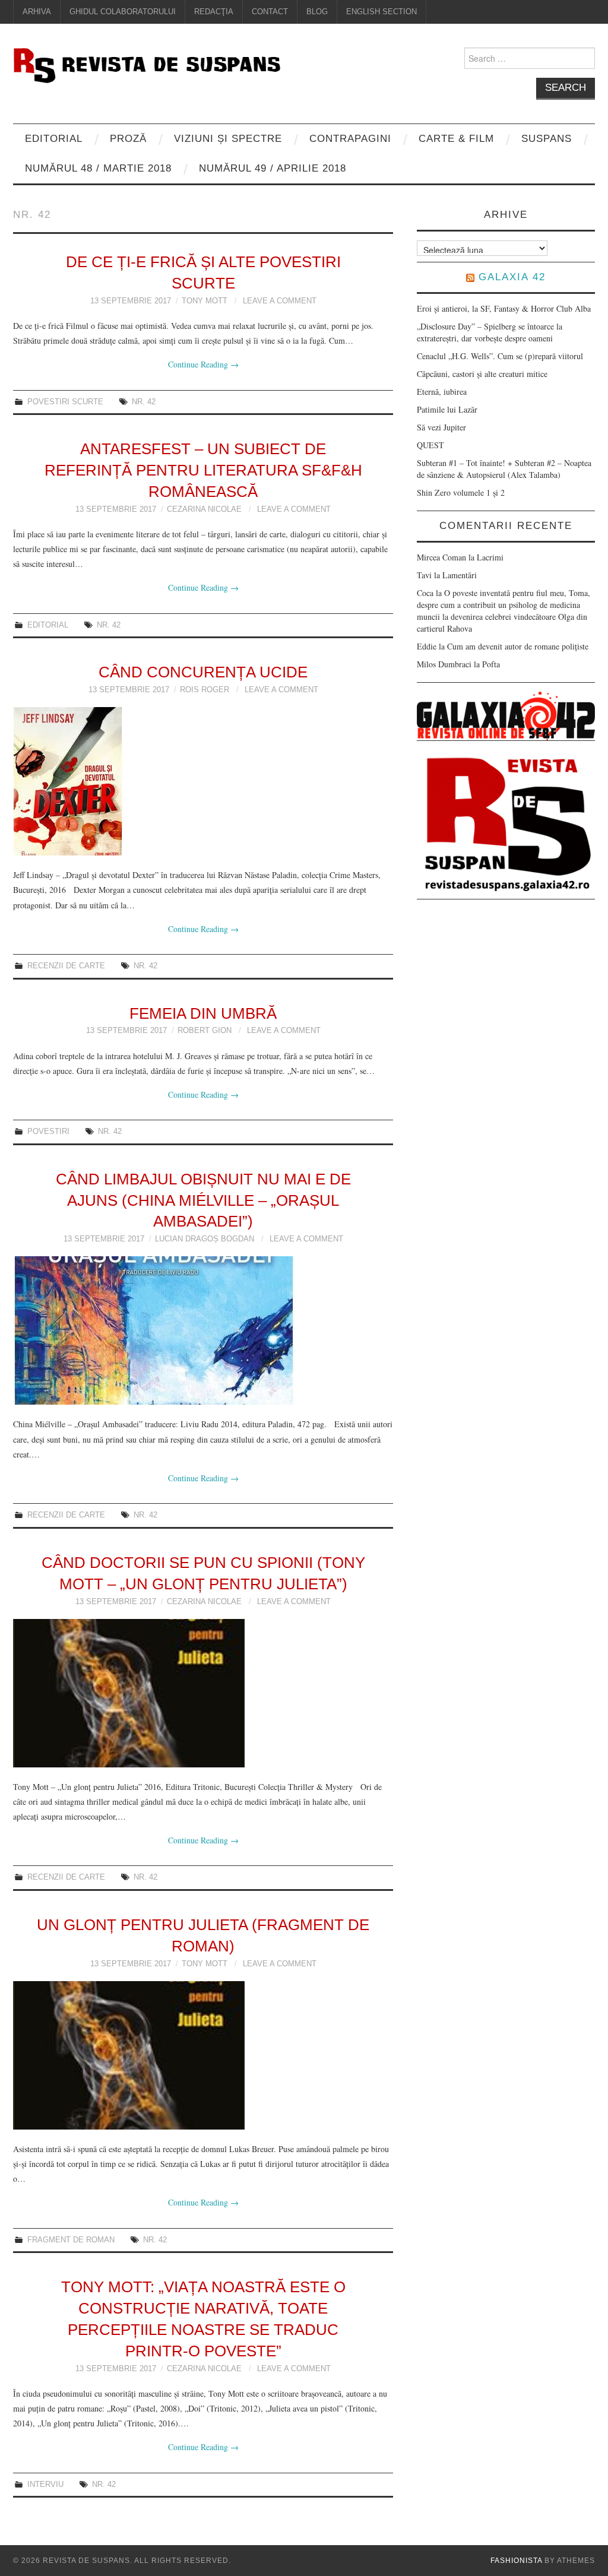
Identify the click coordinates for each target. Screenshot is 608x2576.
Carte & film (456, 139)
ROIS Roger (205, 690)
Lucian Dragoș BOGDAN (205, 1239)
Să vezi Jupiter (441, 427)
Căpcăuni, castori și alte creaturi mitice (482, 374)
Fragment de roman (71, 2240)
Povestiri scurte (65, 402)
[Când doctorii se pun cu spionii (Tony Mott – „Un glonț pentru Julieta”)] (203, 1693)
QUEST (430, 445)
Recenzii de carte (66, 966)
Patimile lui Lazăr (447, 409)
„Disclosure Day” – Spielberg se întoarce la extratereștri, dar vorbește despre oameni (490, 332)
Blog (317, 12)
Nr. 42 (144, 402)
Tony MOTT (205, 301)
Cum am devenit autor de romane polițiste (518, 646)
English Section (381, 12)
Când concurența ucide (203, 672)
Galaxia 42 (512, 277)
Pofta (491, 664)
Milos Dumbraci (444, 664)
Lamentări (460, 575)
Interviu (45, 2485)
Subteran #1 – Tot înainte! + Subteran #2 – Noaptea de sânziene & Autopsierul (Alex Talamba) (504, 469)
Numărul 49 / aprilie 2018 (273, 168)
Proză (128, 139)
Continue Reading (203, 364)
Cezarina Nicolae (204, 509)
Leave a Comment (280, 301)
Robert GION (205, 1031)
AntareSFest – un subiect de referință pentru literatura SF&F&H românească (203, 470)
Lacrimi (490, 557)
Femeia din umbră (203, 1013)
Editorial (54, 139)
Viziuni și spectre (228, 139)
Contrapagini (350, 139)
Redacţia (214, 12)
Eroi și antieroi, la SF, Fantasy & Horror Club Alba (504, 308)
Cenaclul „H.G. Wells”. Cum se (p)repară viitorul (500, 356)
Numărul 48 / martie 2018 (98, 168)
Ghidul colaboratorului (123, 12)
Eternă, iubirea (442, 392)
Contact (270, 12)
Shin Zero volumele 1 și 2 (461, 492)
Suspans (547, 139)
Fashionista (516, 2561)
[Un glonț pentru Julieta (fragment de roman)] (203, 2055)
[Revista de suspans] (147, 64)
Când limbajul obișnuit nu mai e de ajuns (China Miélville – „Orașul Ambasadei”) (203, 1200)
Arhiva (37, 12)
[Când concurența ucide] (203, 781)
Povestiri (48, 1132)
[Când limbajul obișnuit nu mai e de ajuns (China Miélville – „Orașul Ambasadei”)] (203, 1330)
